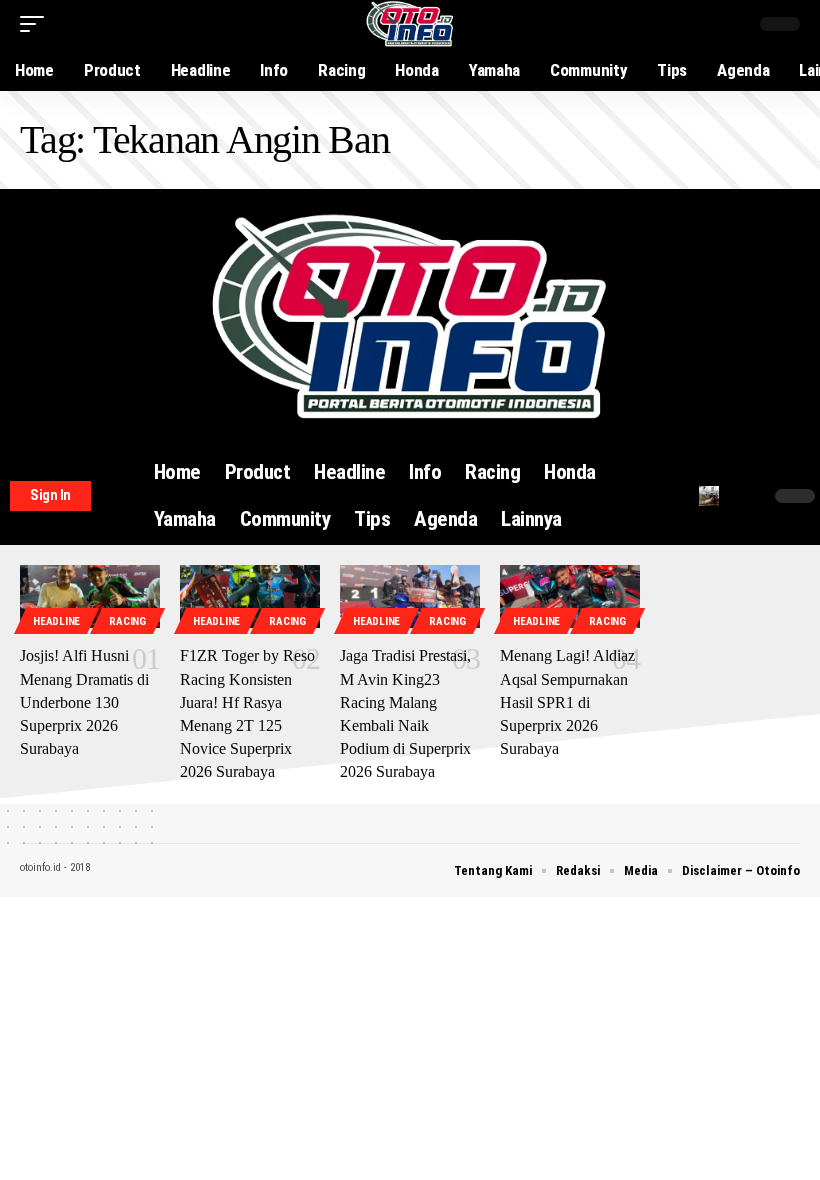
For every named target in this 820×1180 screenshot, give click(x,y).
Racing (127, 621)
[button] (37, 24)
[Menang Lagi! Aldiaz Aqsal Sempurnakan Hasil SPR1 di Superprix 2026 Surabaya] (570, 596)
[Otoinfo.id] (410, 24)
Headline (56, 621)
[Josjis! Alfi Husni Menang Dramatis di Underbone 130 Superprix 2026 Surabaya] (90, 596)
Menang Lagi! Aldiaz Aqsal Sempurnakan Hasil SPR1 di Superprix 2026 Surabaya (567, 702)
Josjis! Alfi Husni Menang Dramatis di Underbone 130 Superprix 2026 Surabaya (84, 702)
